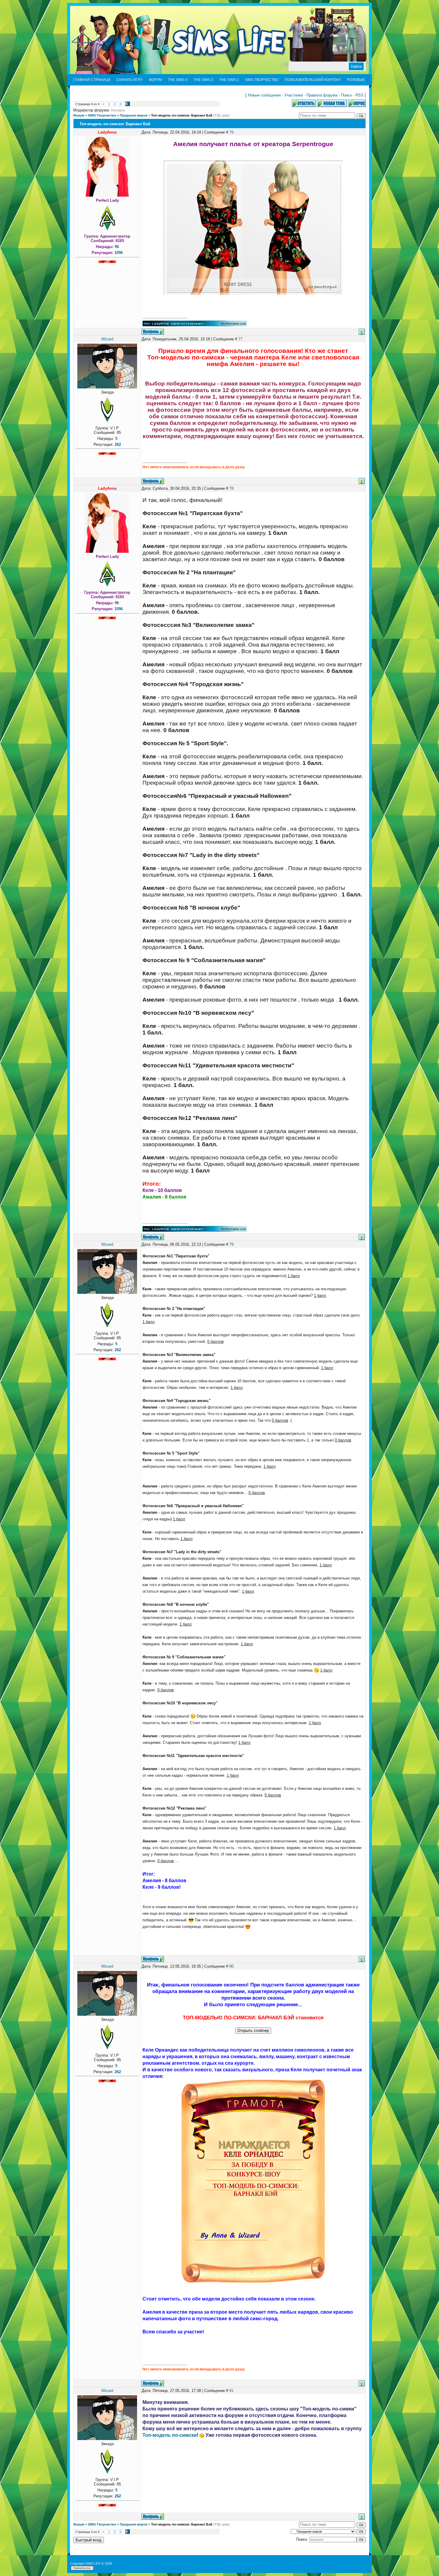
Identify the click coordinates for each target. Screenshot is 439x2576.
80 (231, 1966)
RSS (359, 95)
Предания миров (134, 115)
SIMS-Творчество (102, 115)
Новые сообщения (264, 95)
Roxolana (118, 110)
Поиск (346, 95)
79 (231, 1244)
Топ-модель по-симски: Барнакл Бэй (182, 115)
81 (231, 2391)
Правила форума (322, 95)
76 (231, 132)
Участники (294, 95)
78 (231, 488)
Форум (79, 115)
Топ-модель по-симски (170, 2435)
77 (240, 339)
